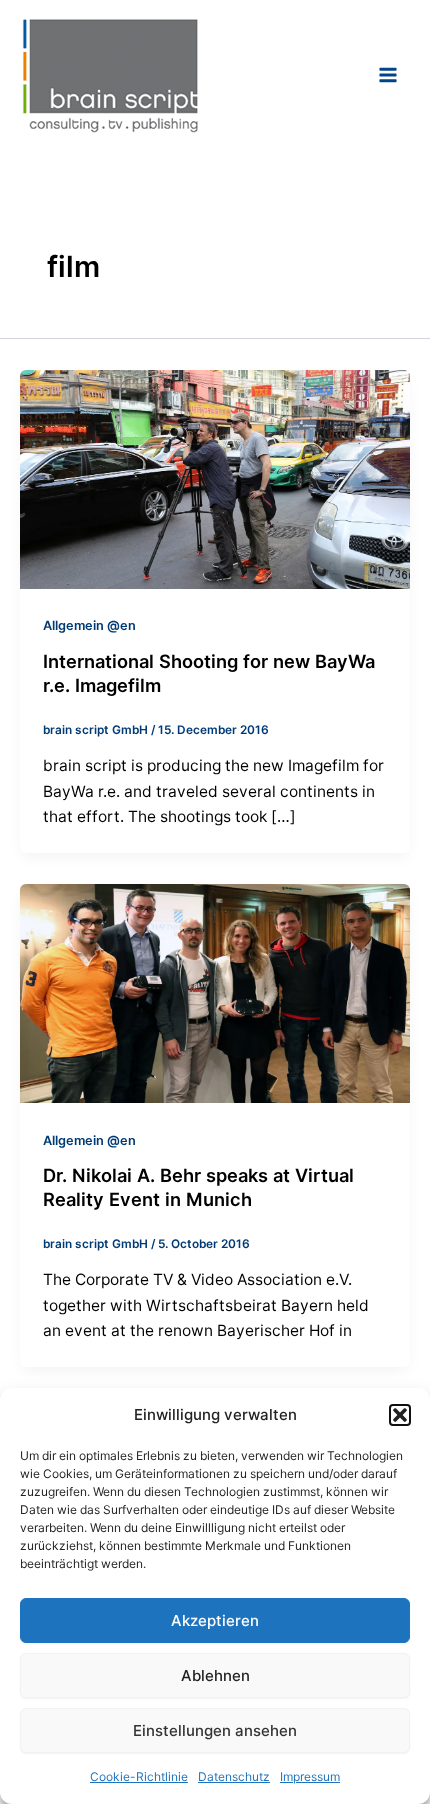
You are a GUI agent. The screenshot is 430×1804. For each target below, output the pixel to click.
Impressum (310, 1776)
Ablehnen (215, 1675)
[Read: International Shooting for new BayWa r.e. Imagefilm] (215, 478)
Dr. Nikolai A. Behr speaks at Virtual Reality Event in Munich (198, 1187)
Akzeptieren (215, 1620)
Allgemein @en (89, 625)
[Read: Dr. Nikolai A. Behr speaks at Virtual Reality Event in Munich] (215, 992)
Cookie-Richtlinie (139, 1776)
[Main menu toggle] (388, 74)
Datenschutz (234, 1776)
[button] (400, 1415)
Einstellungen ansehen (215, 1730)
